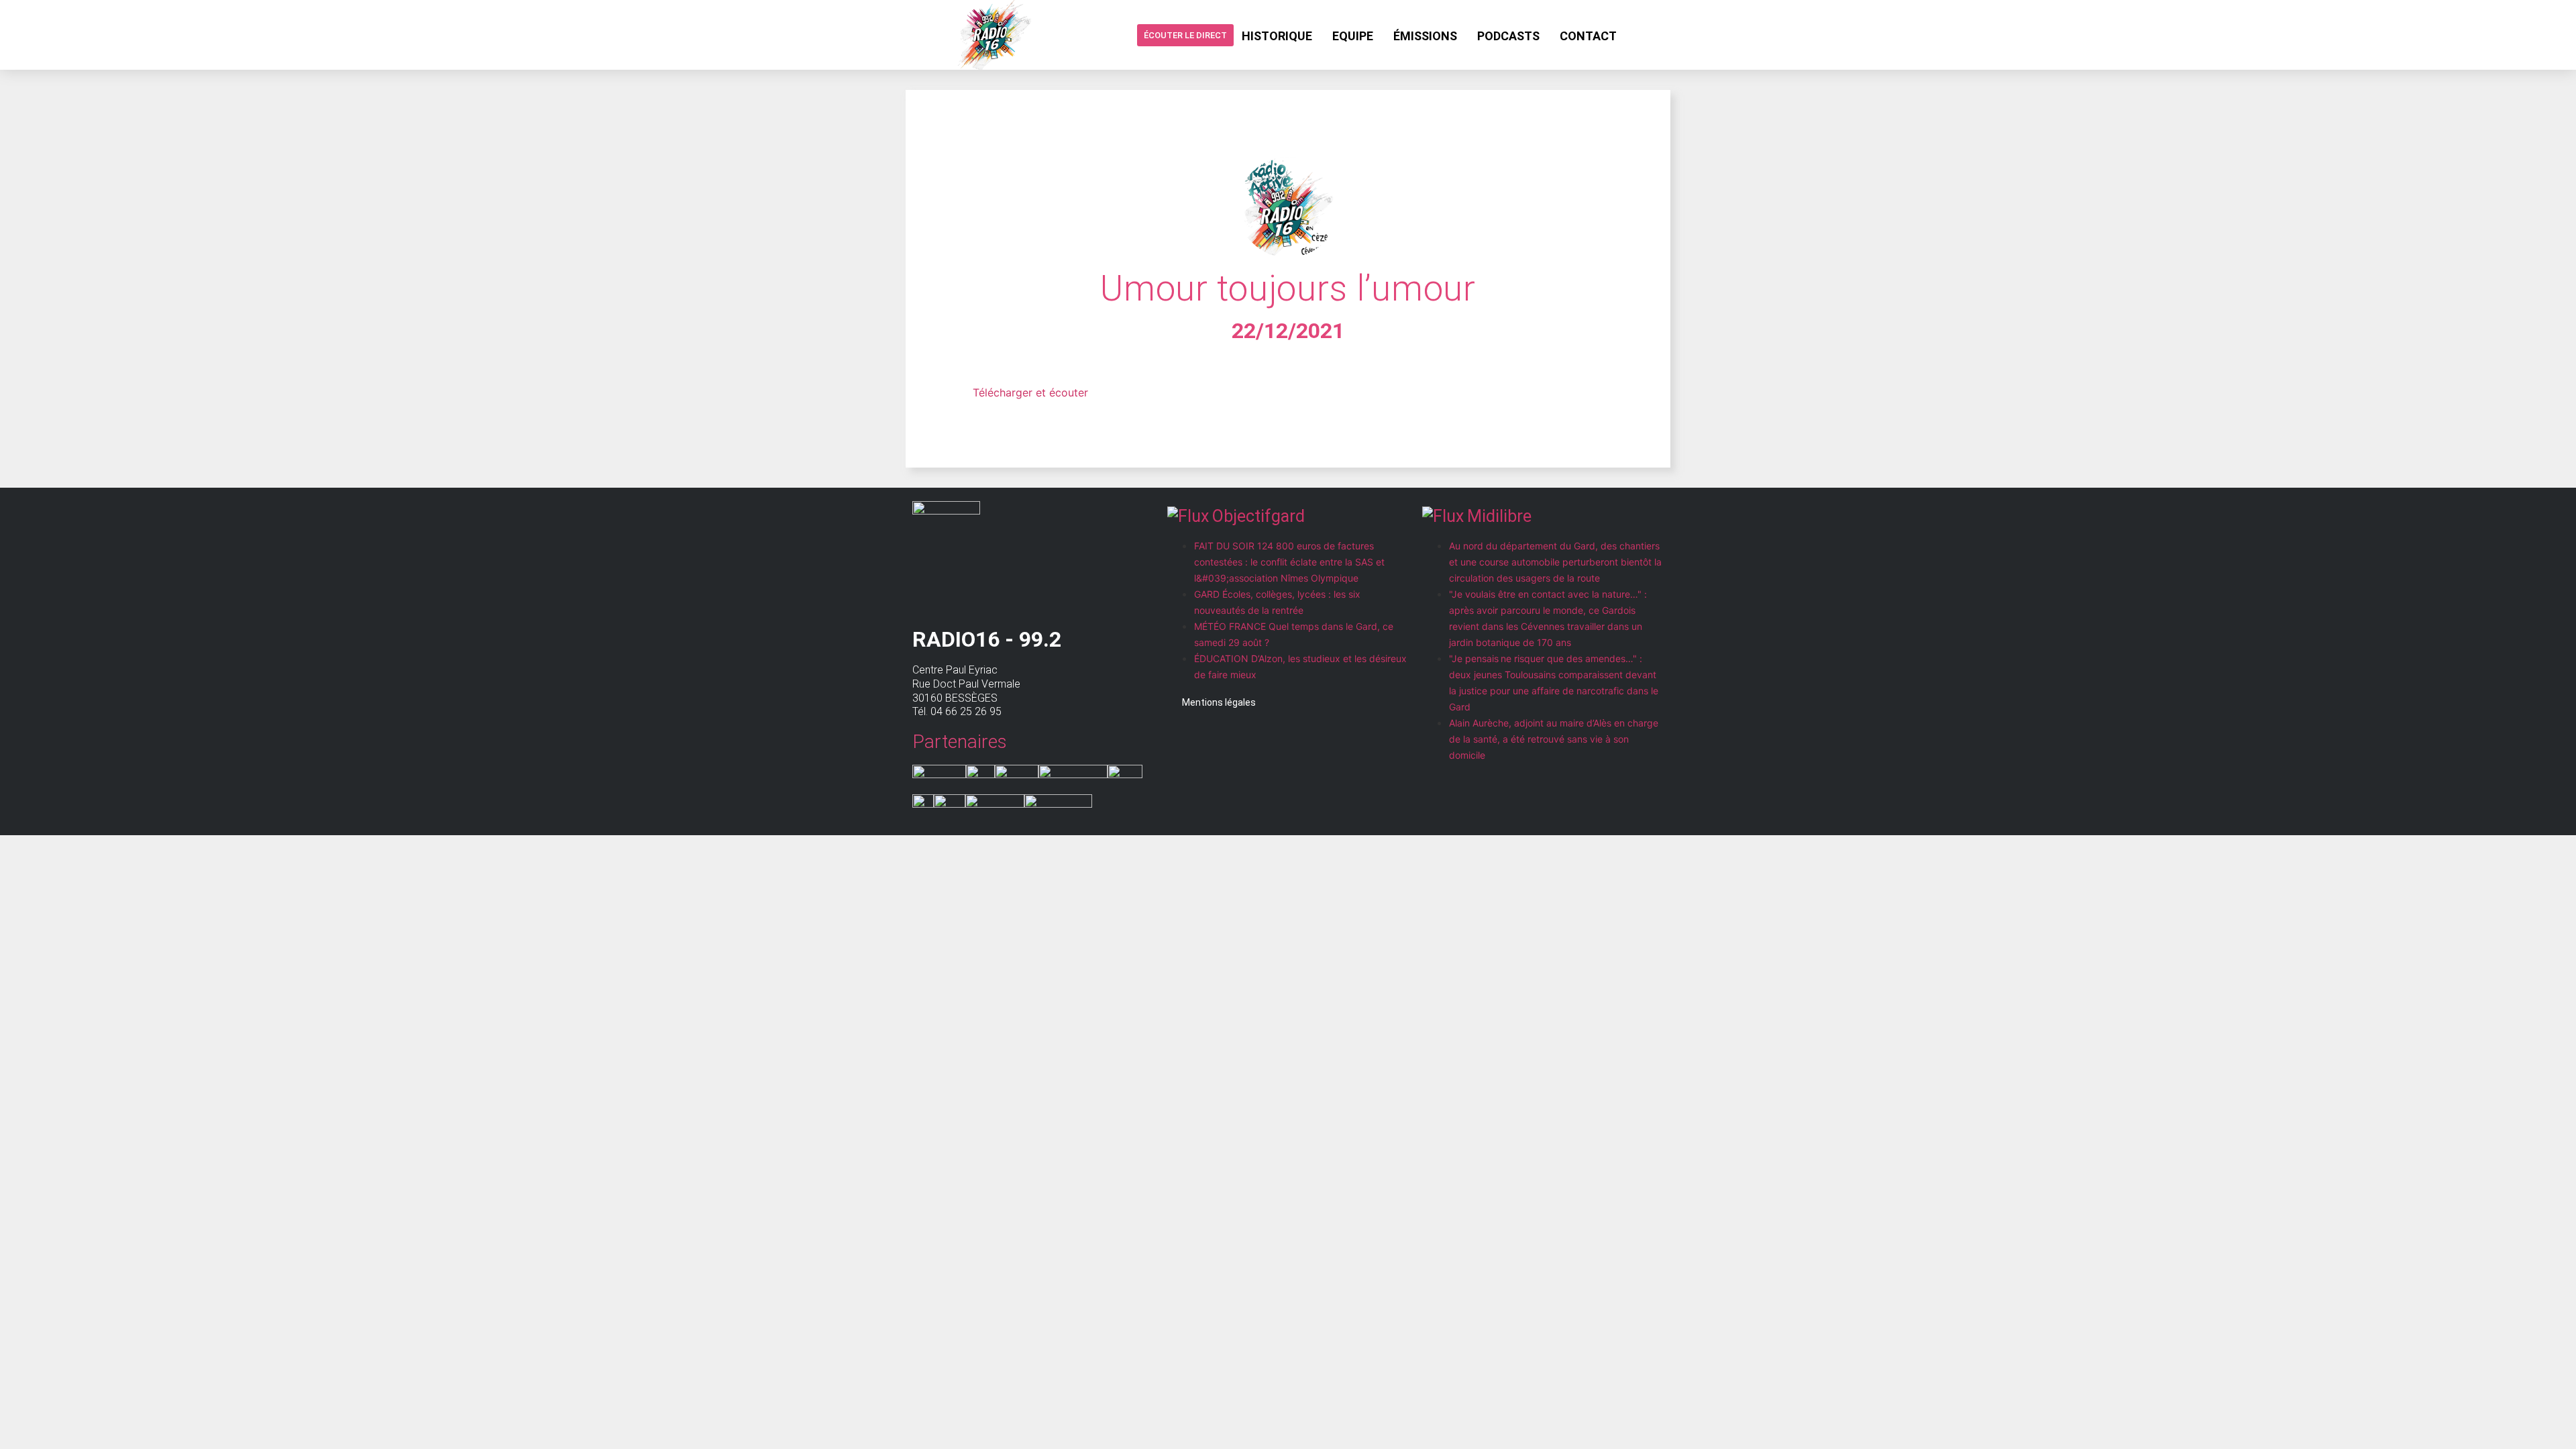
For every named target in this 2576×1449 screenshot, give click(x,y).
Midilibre (1499, 516)
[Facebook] (1638, 35)
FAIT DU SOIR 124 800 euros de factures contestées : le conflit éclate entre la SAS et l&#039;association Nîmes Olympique (1289, 562)
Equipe (1353, 36)
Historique (1277, 36)
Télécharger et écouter (1030, 392)
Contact (1588, 36)
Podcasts (1508, 36)
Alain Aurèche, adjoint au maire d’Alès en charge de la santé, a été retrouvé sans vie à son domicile (1554, 739)
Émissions (1425, 36)
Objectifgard (1258, 516)
